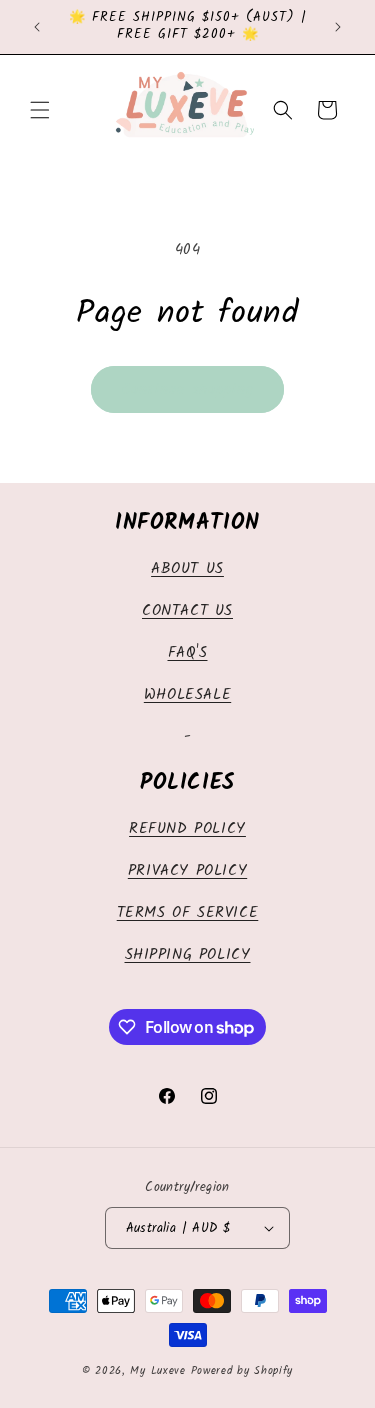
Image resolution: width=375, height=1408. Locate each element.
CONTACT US (187, 611)
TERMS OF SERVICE (188, 913)
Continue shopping (187, 390)
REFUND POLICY (187, 829)
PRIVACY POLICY (187, 871)
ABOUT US (187, 569)
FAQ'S (188, 653)
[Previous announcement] (37, 27)
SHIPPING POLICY (188, 955)
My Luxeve (157, 1371)
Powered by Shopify (242, 1371)
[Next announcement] (338, 27)
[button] (40, 110)
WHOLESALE (187, 695)
